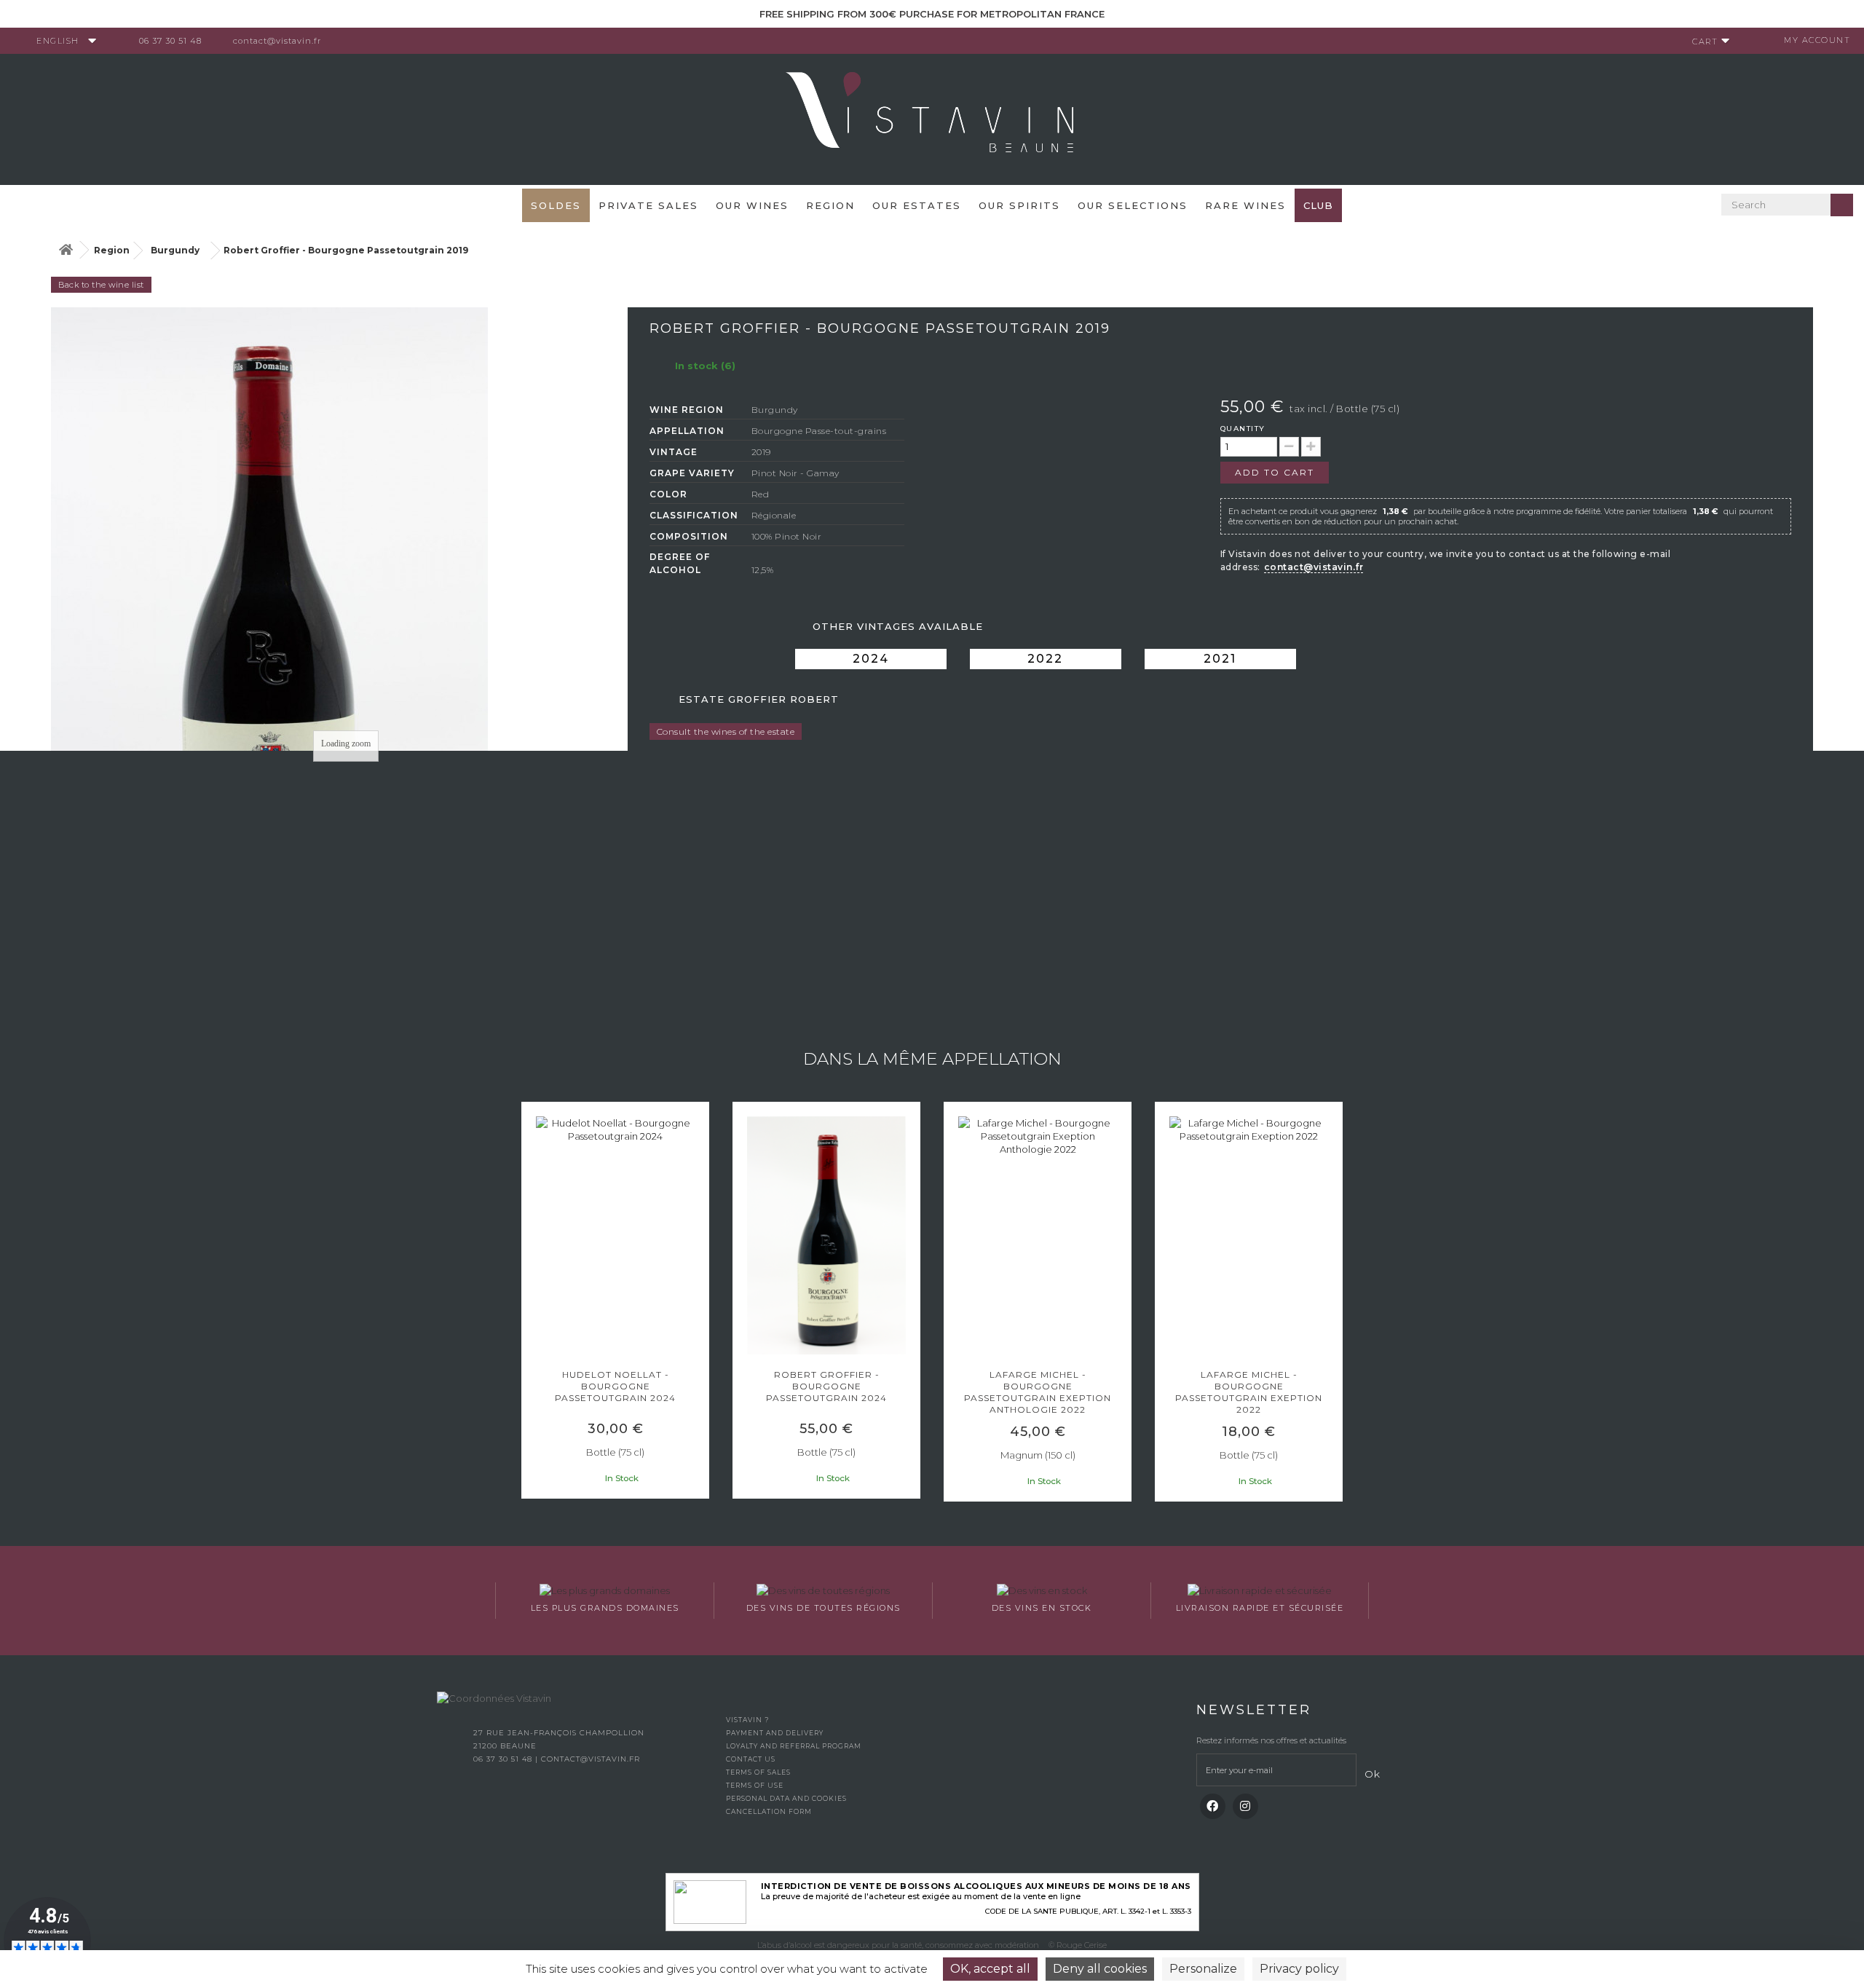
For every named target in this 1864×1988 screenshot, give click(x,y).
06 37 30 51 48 (170, 41)
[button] (528, 1303)
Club (1318, 205)
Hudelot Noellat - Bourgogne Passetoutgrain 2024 (615, 1386)
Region (830, 205)
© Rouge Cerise (1078, 1945)
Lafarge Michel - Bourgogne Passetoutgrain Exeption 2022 (1249, 1392)
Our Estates (917, 205)
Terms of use (755, 1785)
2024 (871, 659)
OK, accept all (990, 1969)
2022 (1045, 659)
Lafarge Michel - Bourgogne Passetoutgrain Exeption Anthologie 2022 (1038, 1392)
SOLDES (556, 205)
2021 (1220, 659)
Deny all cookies (1100, 1969)
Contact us (751, 1759)
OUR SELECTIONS (1133, 205)
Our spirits (1019, 205)
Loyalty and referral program (794, 1746)
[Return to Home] (66, 250)
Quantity (1243, 429)
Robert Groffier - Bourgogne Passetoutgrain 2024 (826, 1386)
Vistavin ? (747, 1720)
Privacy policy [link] (1299, 1969)
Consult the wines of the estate (726, 731)
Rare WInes (1245, 205)
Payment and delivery (775, 1733)
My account (1817, 40)
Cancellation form (769, 1811)
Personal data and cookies (786, 1798)
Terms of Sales (758, 1772)
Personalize (1203, 1969)
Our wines (752, 205)
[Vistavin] (932, 118)
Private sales (648, 205)
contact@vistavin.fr (277, 41)
